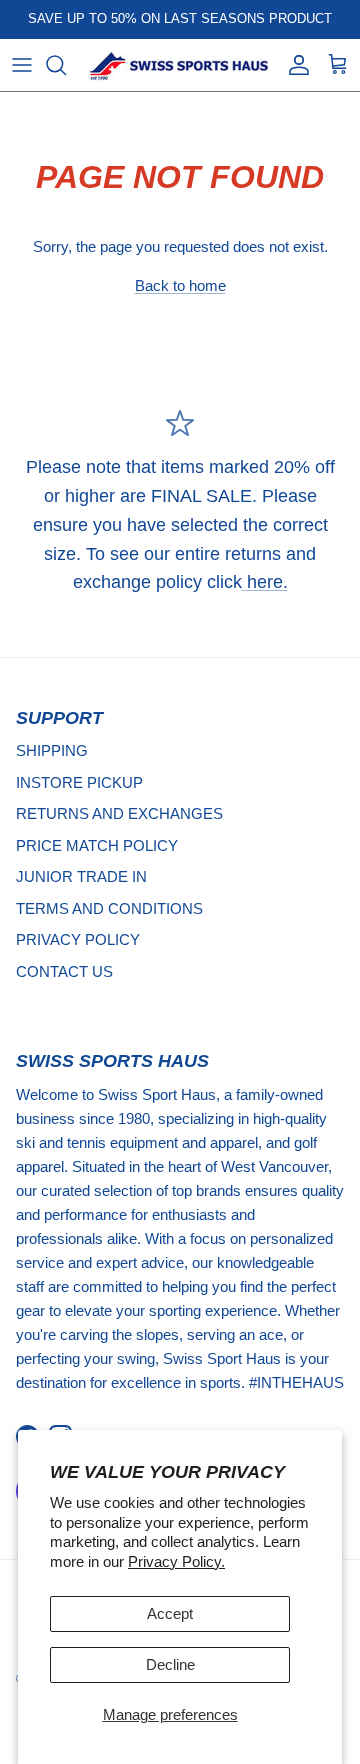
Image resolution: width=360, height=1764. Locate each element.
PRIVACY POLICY (78, 939)
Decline (170, 1664)
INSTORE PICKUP (79, 782)
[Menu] (22, 65)
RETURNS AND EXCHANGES (119, 813)
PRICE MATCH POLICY (97, 845)
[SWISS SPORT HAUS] (180, 65)
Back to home (180, 285)
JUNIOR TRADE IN (81, 876)
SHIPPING (52, 750)
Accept (170, 1613)
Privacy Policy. (176, 1561)
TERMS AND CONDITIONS (109, 908)
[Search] (66, 65)
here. (265, 582)
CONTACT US (64, 971)
